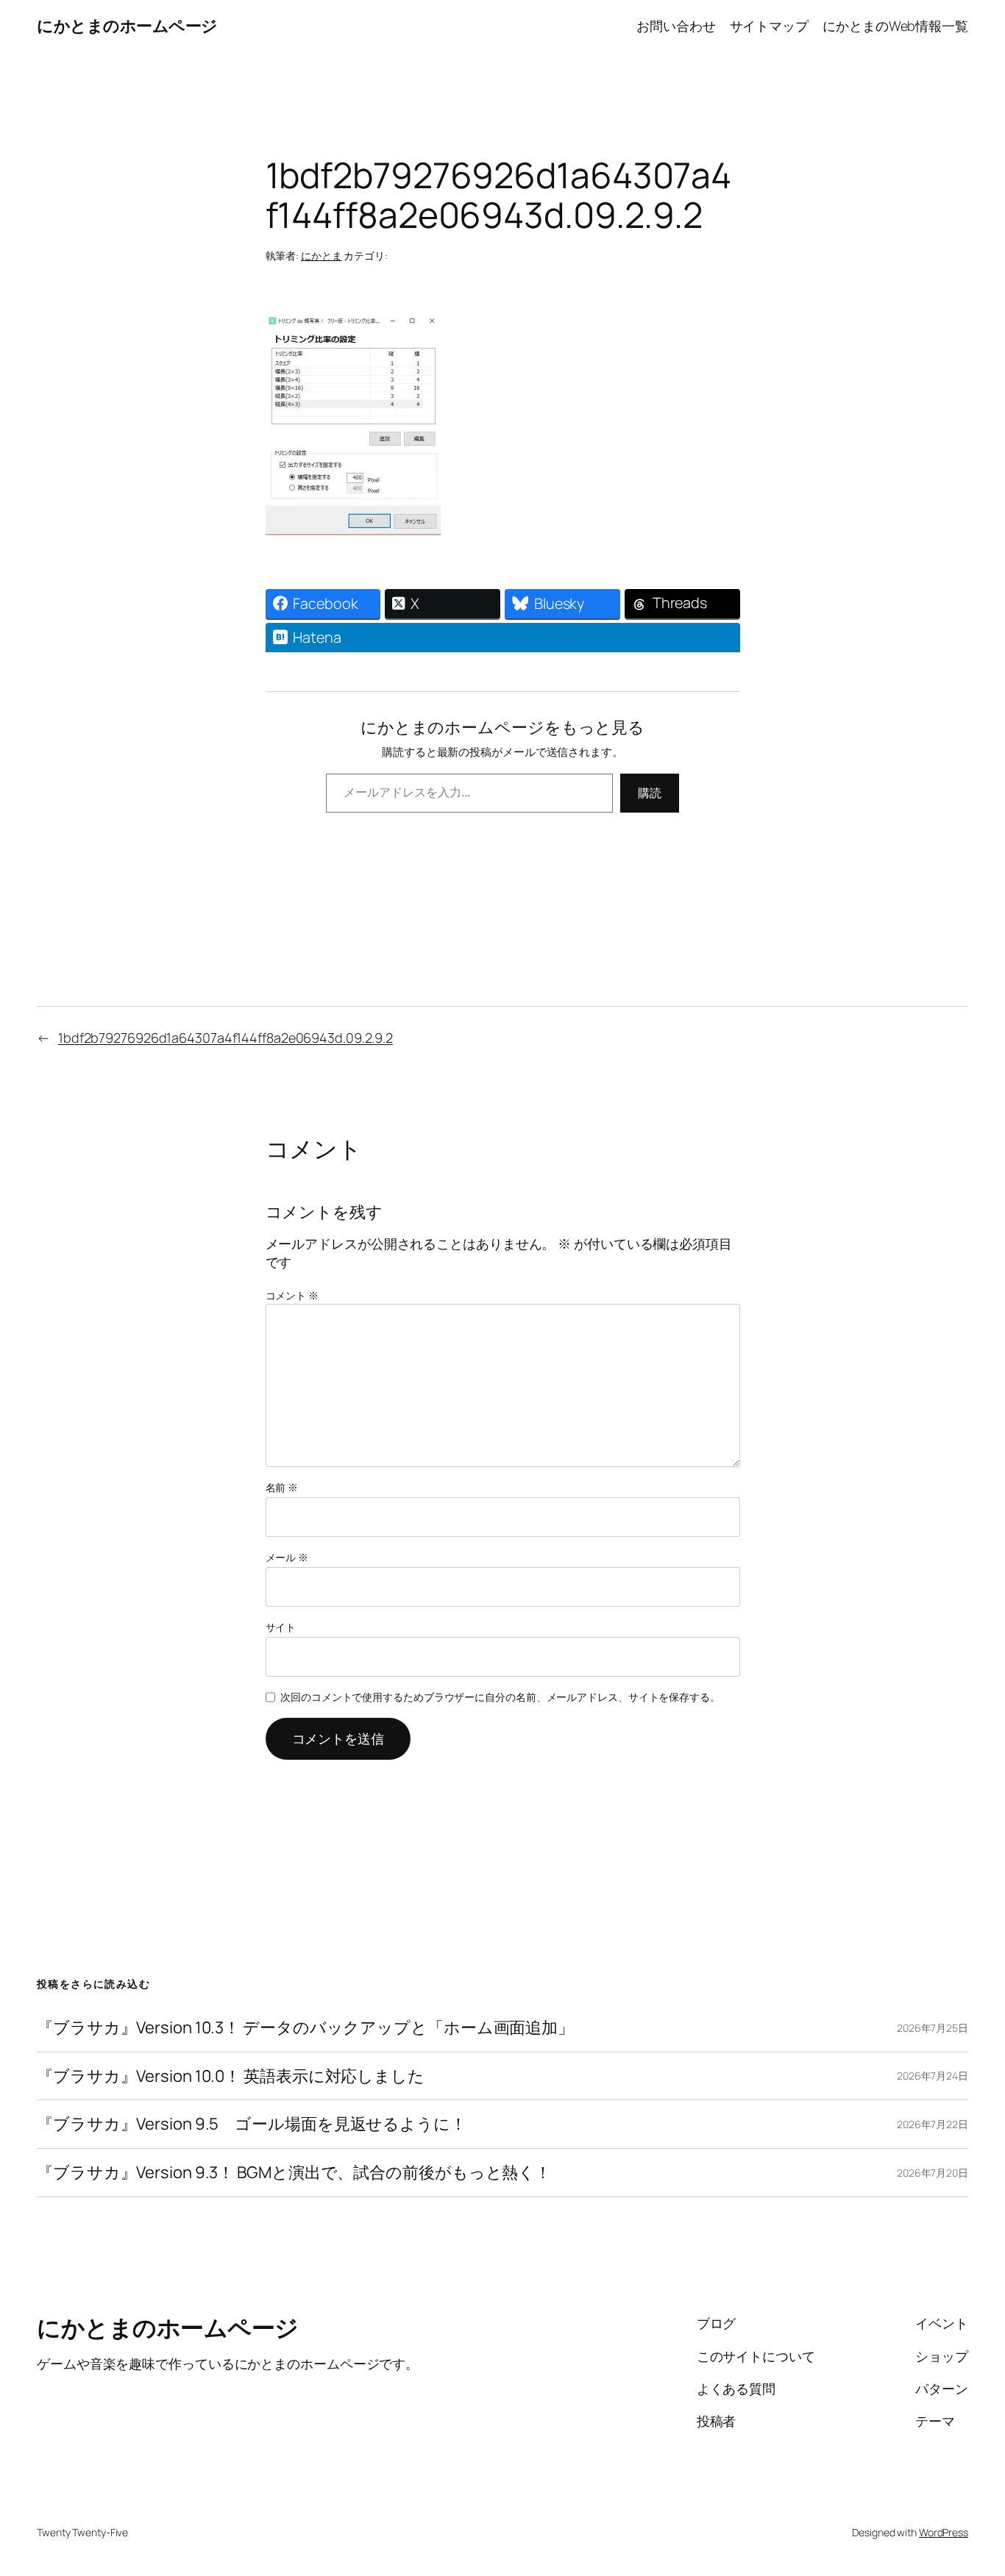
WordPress (944, 2532)
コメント (292, 1295)
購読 (650, 793)
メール (287, 1557)
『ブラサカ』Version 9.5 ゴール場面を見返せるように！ (252, 2124)
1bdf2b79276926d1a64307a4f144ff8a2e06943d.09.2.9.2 (225, 1038)
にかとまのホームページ (127, 26)
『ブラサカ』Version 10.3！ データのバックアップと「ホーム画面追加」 (305, 2028)
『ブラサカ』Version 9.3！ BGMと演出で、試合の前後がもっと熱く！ (294, 2173)
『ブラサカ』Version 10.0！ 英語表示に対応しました (231, 2076)
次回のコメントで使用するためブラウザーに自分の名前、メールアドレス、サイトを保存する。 (500, 1697)
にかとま (322, 256)
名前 (282, 1487)
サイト (281, 1627)
